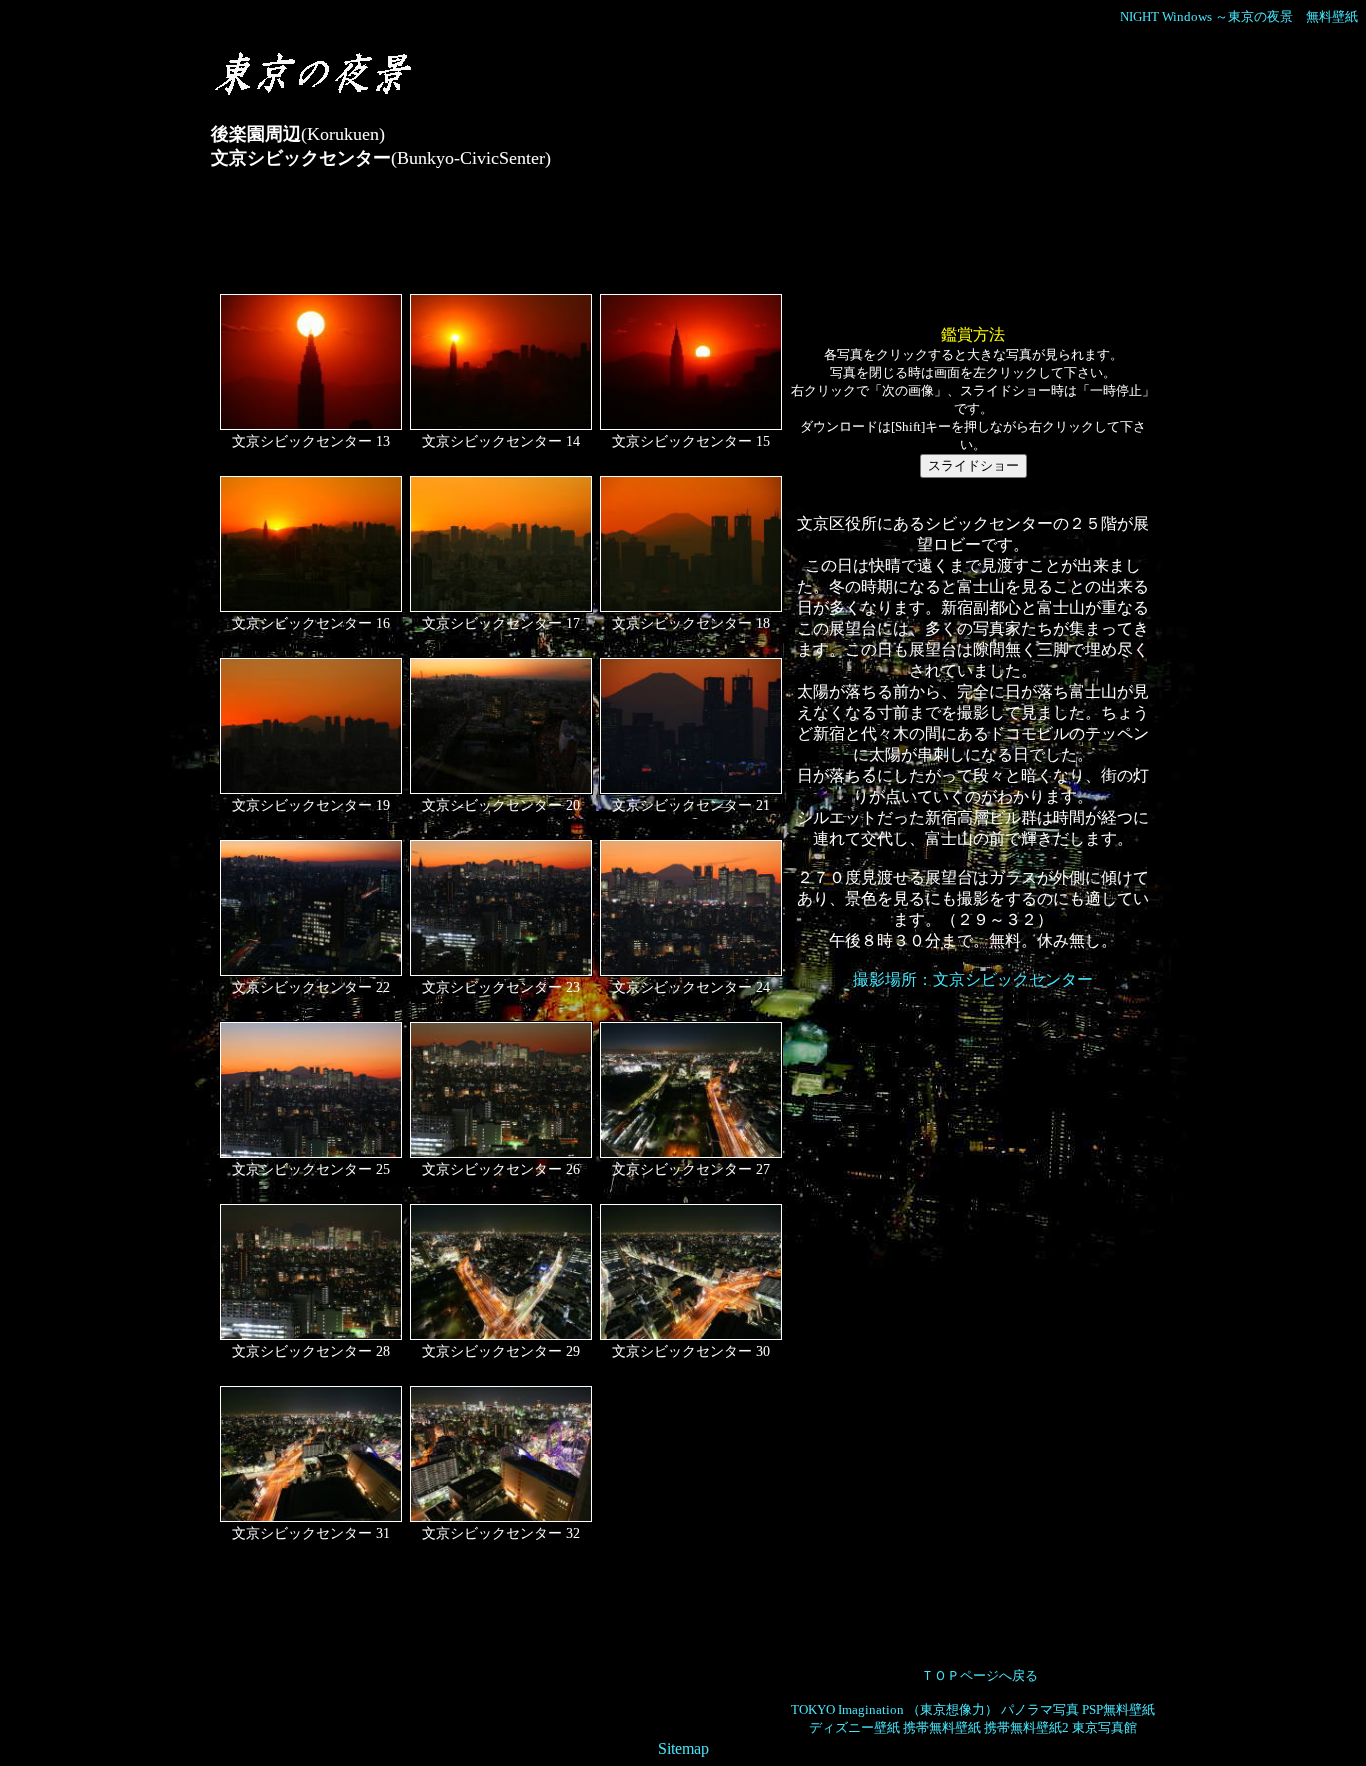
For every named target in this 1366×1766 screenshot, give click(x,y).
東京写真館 (1104, 1727)
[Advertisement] (575, 240)
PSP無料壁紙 (1118, 1709)
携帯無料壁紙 (942, 1727)
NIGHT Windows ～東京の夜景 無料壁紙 (1239, 16)
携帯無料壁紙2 (1026, 1727)
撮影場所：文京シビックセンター (973, 979)
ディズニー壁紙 (854, 1727)
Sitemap (683, 1748)
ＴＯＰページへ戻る (979, 1675)
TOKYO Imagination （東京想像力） (894, 1709)
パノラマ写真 (1040, 1709)
